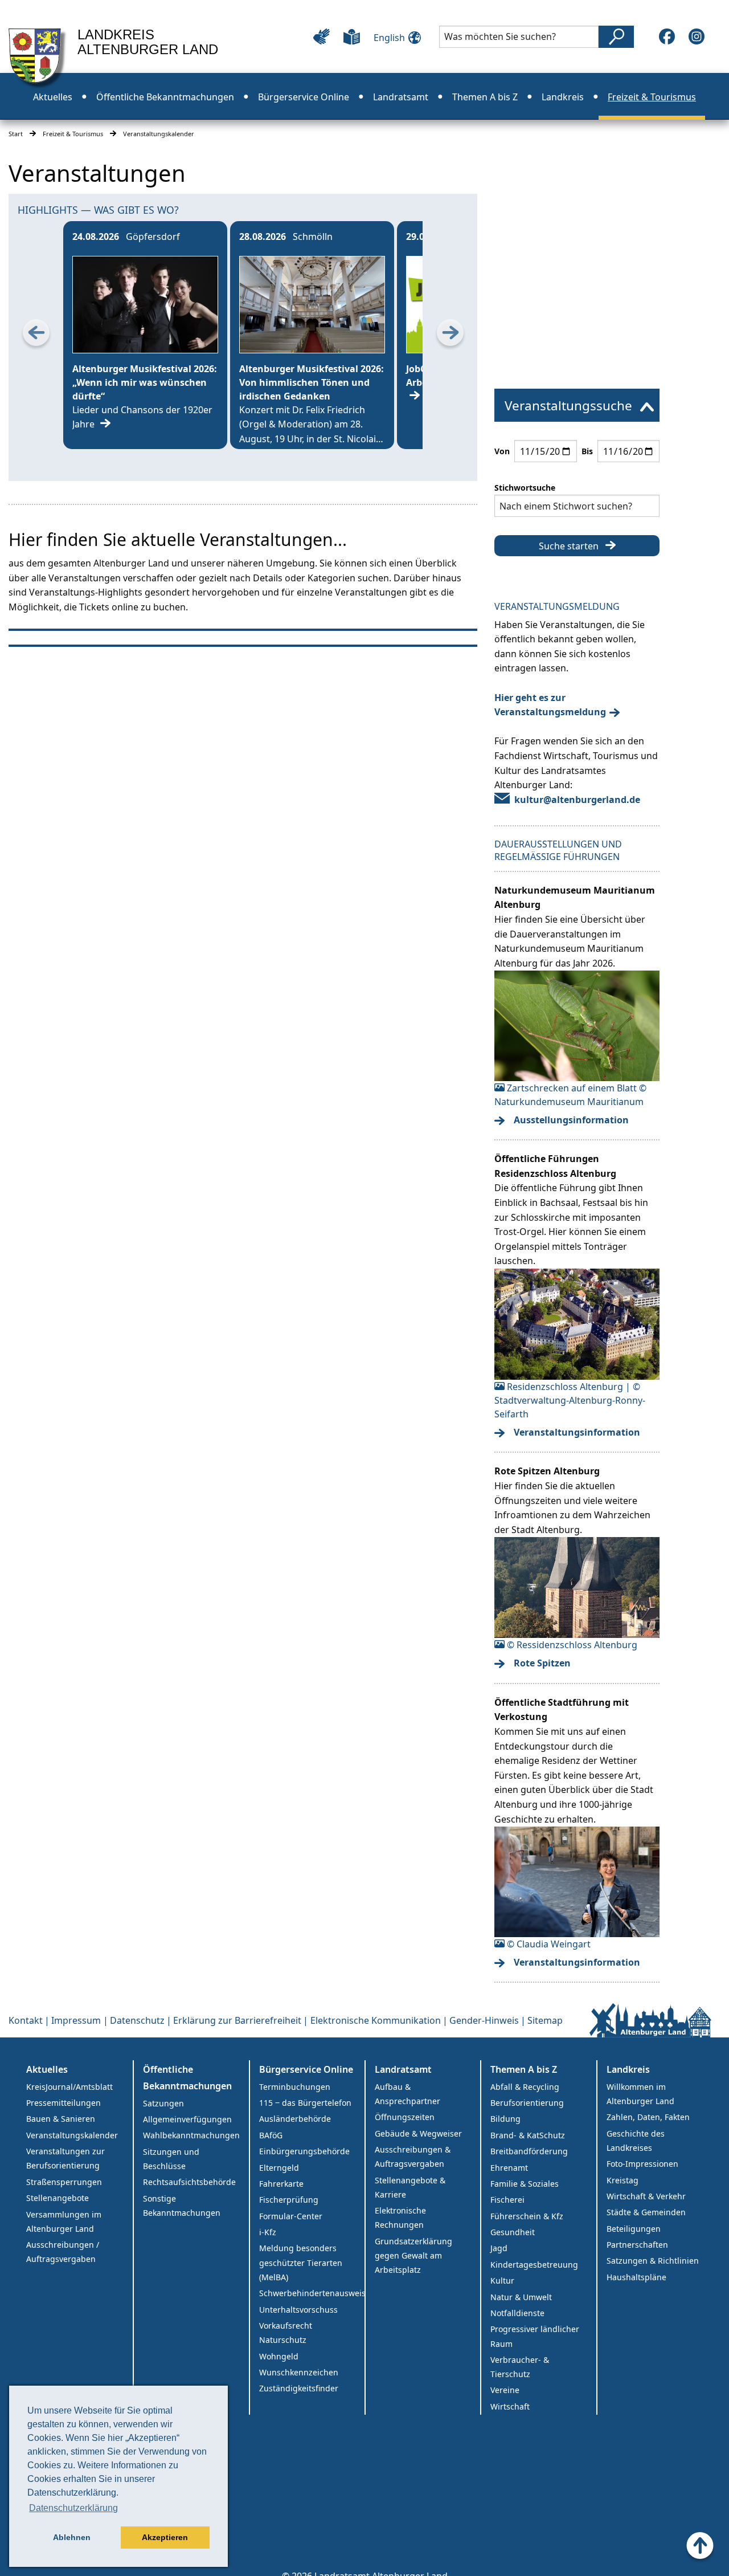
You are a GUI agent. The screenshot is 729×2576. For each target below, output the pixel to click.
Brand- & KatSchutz (528, 2135)
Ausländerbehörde (295, 2119)
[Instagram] (697, 36)
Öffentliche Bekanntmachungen (187, 2078)
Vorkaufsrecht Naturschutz (286, 2333)
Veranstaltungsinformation (577, 1432)
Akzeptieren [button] (165, 2537)
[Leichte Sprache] (352, 36)
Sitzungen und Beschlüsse (171, 2159)
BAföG (271, 2135)
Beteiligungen (634, 2229)
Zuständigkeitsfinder (299, 2388)
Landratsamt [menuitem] (401, 97)
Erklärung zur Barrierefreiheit (237, 2020)
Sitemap (545, 2020)
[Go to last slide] (36, 335)
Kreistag (622, 2180)
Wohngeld (279, 2356)
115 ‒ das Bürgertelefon (305, 2103)
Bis (587, 451)
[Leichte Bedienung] (322, 36)
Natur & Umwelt (521, 2297)
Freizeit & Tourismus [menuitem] (652, 97)
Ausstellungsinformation (571, 1120)
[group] (145, 335)
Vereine (505, 2390)
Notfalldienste (517, 2313)
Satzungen (163, 2103)
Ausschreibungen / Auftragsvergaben (63, 2252)
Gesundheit (513, 2232)
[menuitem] (577, 405)
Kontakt (26, 2020)
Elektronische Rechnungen (400, 2218)
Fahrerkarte (281, 2184)
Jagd (499, 2248)
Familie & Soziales (525, 2184)
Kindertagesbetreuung (534, 2265)
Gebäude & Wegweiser (418, 2133)
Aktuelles (47, 2069)
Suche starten (569, 546)
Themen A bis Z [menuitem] (485, 97)
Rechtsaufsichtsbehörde (189, 2182)
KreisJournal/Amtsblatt (69, 2087)
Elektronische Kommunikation (376, 2020)
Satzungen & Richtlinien (653, 2261)
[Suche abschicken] (616, 37)
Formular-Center (291, 2216)
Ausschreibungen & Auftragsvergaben (413, 2157)
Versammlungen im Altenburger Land (64, 2222)
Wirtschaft (510, 2406)
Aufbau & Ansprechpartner (407, 2094)
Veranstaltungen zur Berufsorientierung (65, 2158)
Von (502, 451)
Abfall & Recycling (525, 2087)
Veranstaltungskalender (72, 2135)
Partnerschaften (637, 2245)
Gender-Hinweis (484, 2020)
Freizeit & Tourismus (73, 134)
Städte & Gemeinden (646, 2212)
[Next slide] (450, 335)
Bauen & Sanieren (61, 2119)
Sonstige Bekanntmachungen (182, 2206)
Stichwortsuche (525, 488)
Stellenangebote (58, 2198)
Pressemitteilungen (64, 2103)
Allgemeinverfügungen (187, 2119)
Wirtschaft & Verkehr (646, 2196)
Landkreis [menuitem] (563, 97)
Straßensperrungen (64, 2182)
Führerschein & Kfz (527, 2216)
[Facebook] (667, 36)
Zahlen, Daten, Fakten (648, 2117)
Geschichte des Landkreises (636, 2141)
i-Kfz (268, 2232)
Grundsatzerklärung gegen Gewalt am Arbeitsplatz (413, 2255)
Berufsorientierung (527, 2103)
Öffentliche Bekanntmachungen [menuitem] (165, 97)
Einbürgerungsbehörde (304, 2151)
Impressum (76, 2020)
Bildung (505, 2119)
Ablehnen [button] (72, 2537)
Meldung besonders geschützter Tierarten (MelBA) (301, 2262)
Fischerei (507, 2200)
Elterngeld (279, 2168)
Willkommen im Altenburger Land (640, 2094)
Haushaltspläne (636, 2277)
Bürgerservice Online (306, 2069)
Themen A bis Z (524, 2069)
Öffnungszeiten (405, 2117)
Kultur (502, 2281)
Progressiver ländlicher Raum (535, 2336)
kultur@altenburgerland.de (577, 800)
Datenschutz (137, 2020)
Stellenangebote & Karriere (410, 2187)
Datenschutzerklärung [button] (73, 2508)
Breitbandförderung (529, 2151)
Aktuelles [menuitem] (53, 97)
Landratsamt (403, 2069)
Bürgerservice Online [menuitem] (304, 97)
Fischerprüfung (289, 2200)
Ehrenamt (509, 2168)
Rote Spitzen (542, 1663)
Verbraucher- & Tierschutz (520, 2367)
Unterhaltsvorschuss (298, 2310)
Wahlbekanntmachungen (191, 2135)
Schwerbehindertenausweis (312, 2293)
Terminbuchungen (295, 2087)
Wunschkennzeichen (299, 2372)
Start (16, 134)
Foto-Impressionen (642, 2164)
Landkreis (628, 2069)
